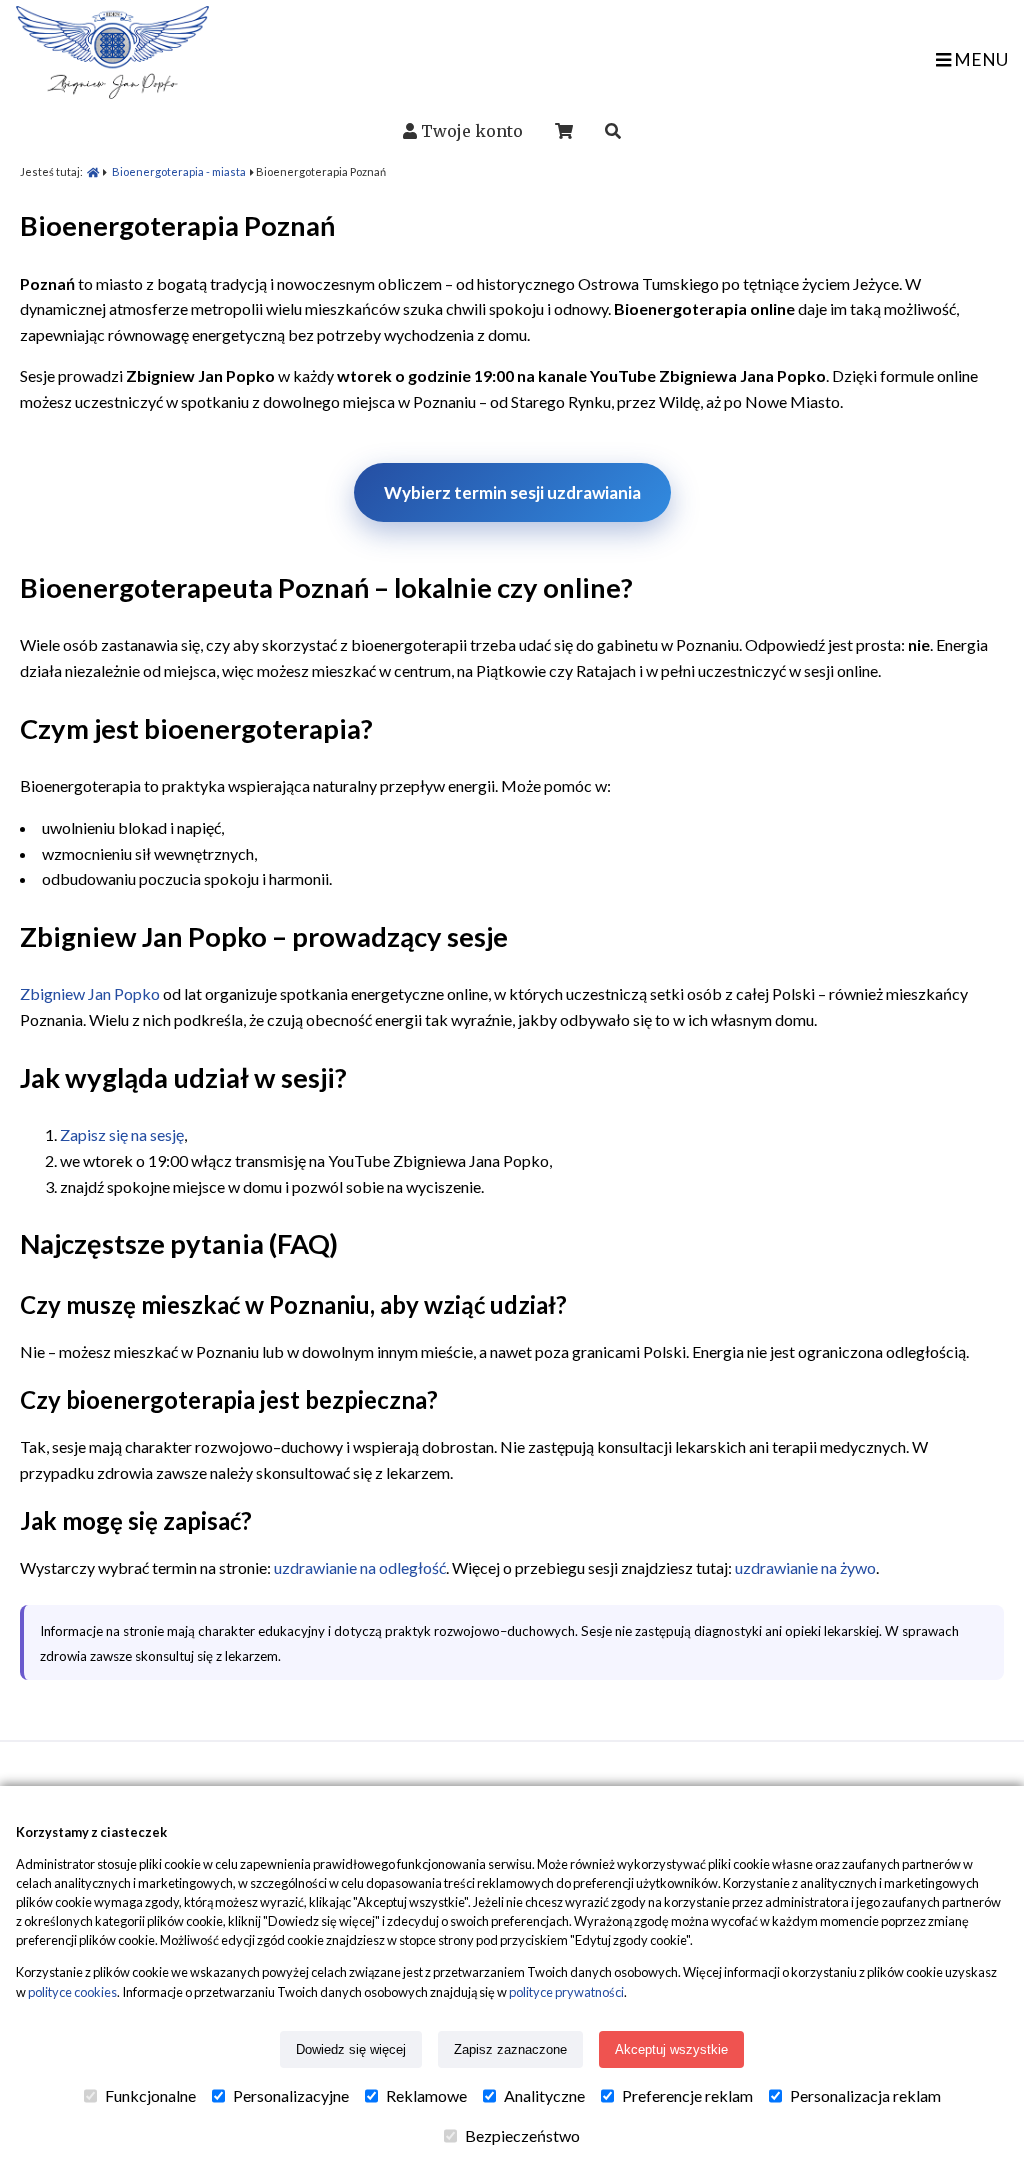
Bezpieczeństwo (522, 2135)
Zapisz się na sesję (122, 1134)
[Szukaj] (613, 131)
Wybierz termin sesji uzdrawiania (512, 492)
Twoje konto (472, 131)
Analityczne (544, 2095)
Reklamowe (426, 2095)
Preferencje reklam (687, 2095)
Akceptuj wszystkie (671, 2049)
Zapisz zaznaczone (510, 2049)
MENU (979, 59)
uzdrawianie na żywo (805, 1567)
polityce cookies (72, 1992)
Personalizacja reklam (865, 2095)
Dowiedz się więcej (351, 2049)
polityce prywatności (566, 1992)
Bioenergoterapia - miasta (179, 171)
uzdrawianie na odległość (360, 1567)
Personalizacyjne (291, 2095)
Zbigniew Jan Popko (90, 993)
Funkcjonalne (150, 2095)
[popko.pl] (112, 92)
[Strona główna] (93, 171)
